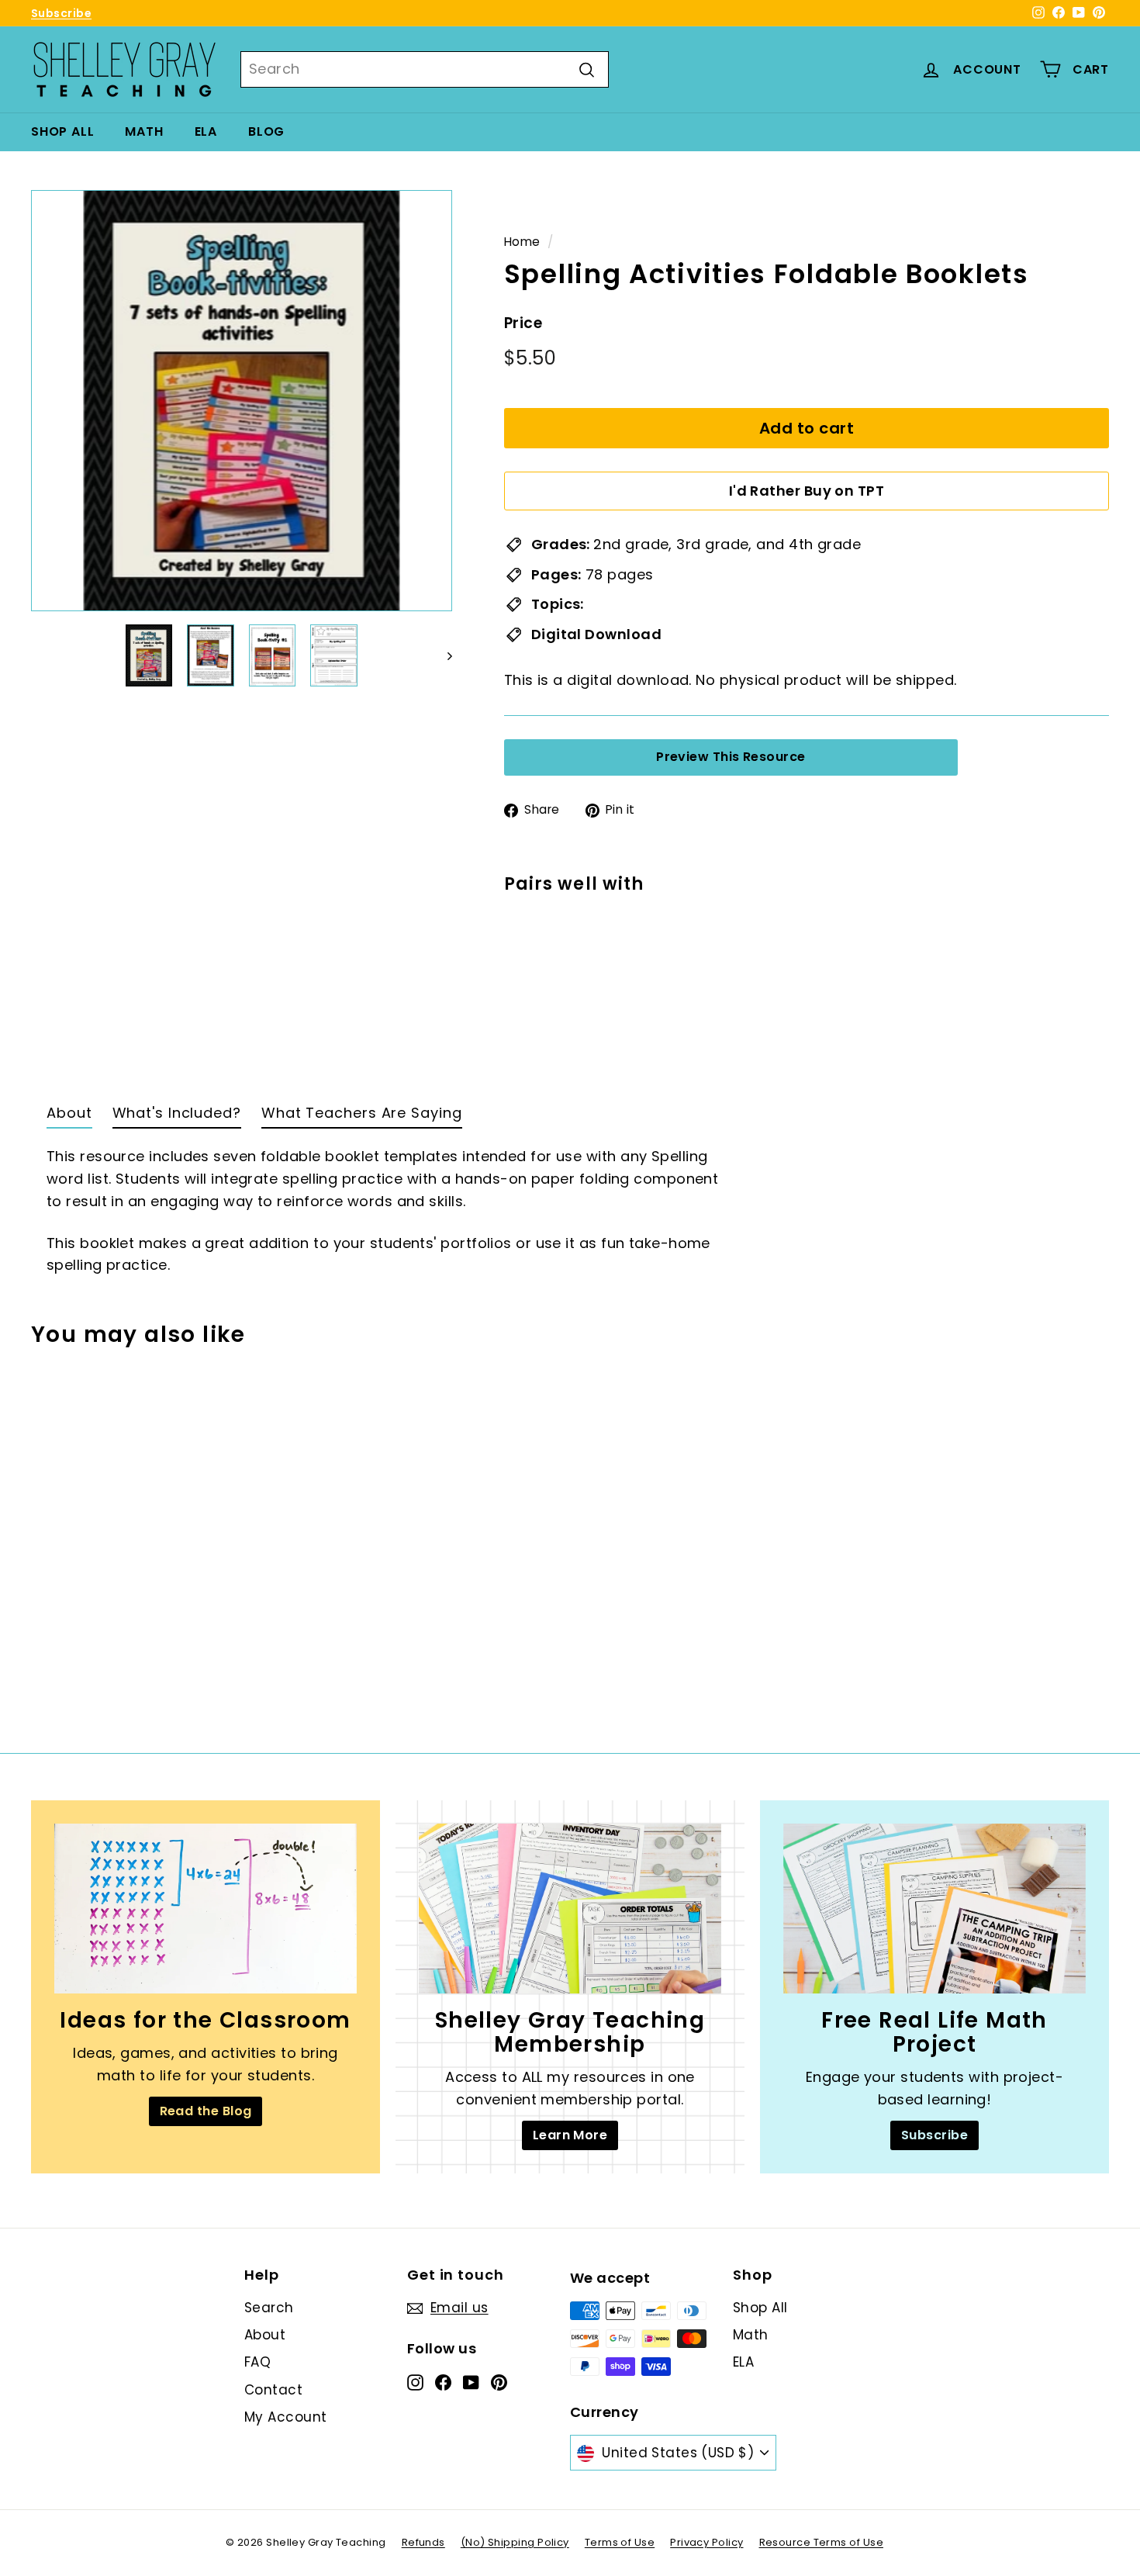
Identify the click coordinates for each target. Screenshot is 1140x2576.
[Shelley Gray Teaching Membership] (570, 1909)
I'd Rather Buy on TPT (807, 491)
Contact (273, 2390)
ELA (206, 131)
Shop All (62, 131)
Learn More (570, 2135)
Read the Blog (206, 2111)
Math (144, 131)
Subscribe (61, 13)
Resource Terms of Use (821, 2542)
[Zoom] (242, 401)
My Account (286, 2417)
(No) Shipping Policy (515, 2542)
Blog (266, 131)
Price (523, 323)
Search (269, 2308)
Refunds (423, 2542)
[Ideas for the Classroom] (206, 1909)
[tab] (69, 1117)
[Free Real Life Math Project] (934, 1909)
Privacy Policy (706, 2542)
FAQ (257, 2362)
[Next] (442, 655)
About (265, 2335)
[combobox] (425, 69)
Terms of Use (620, 2542)
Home (522, 242)
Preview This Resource (731, 757)
